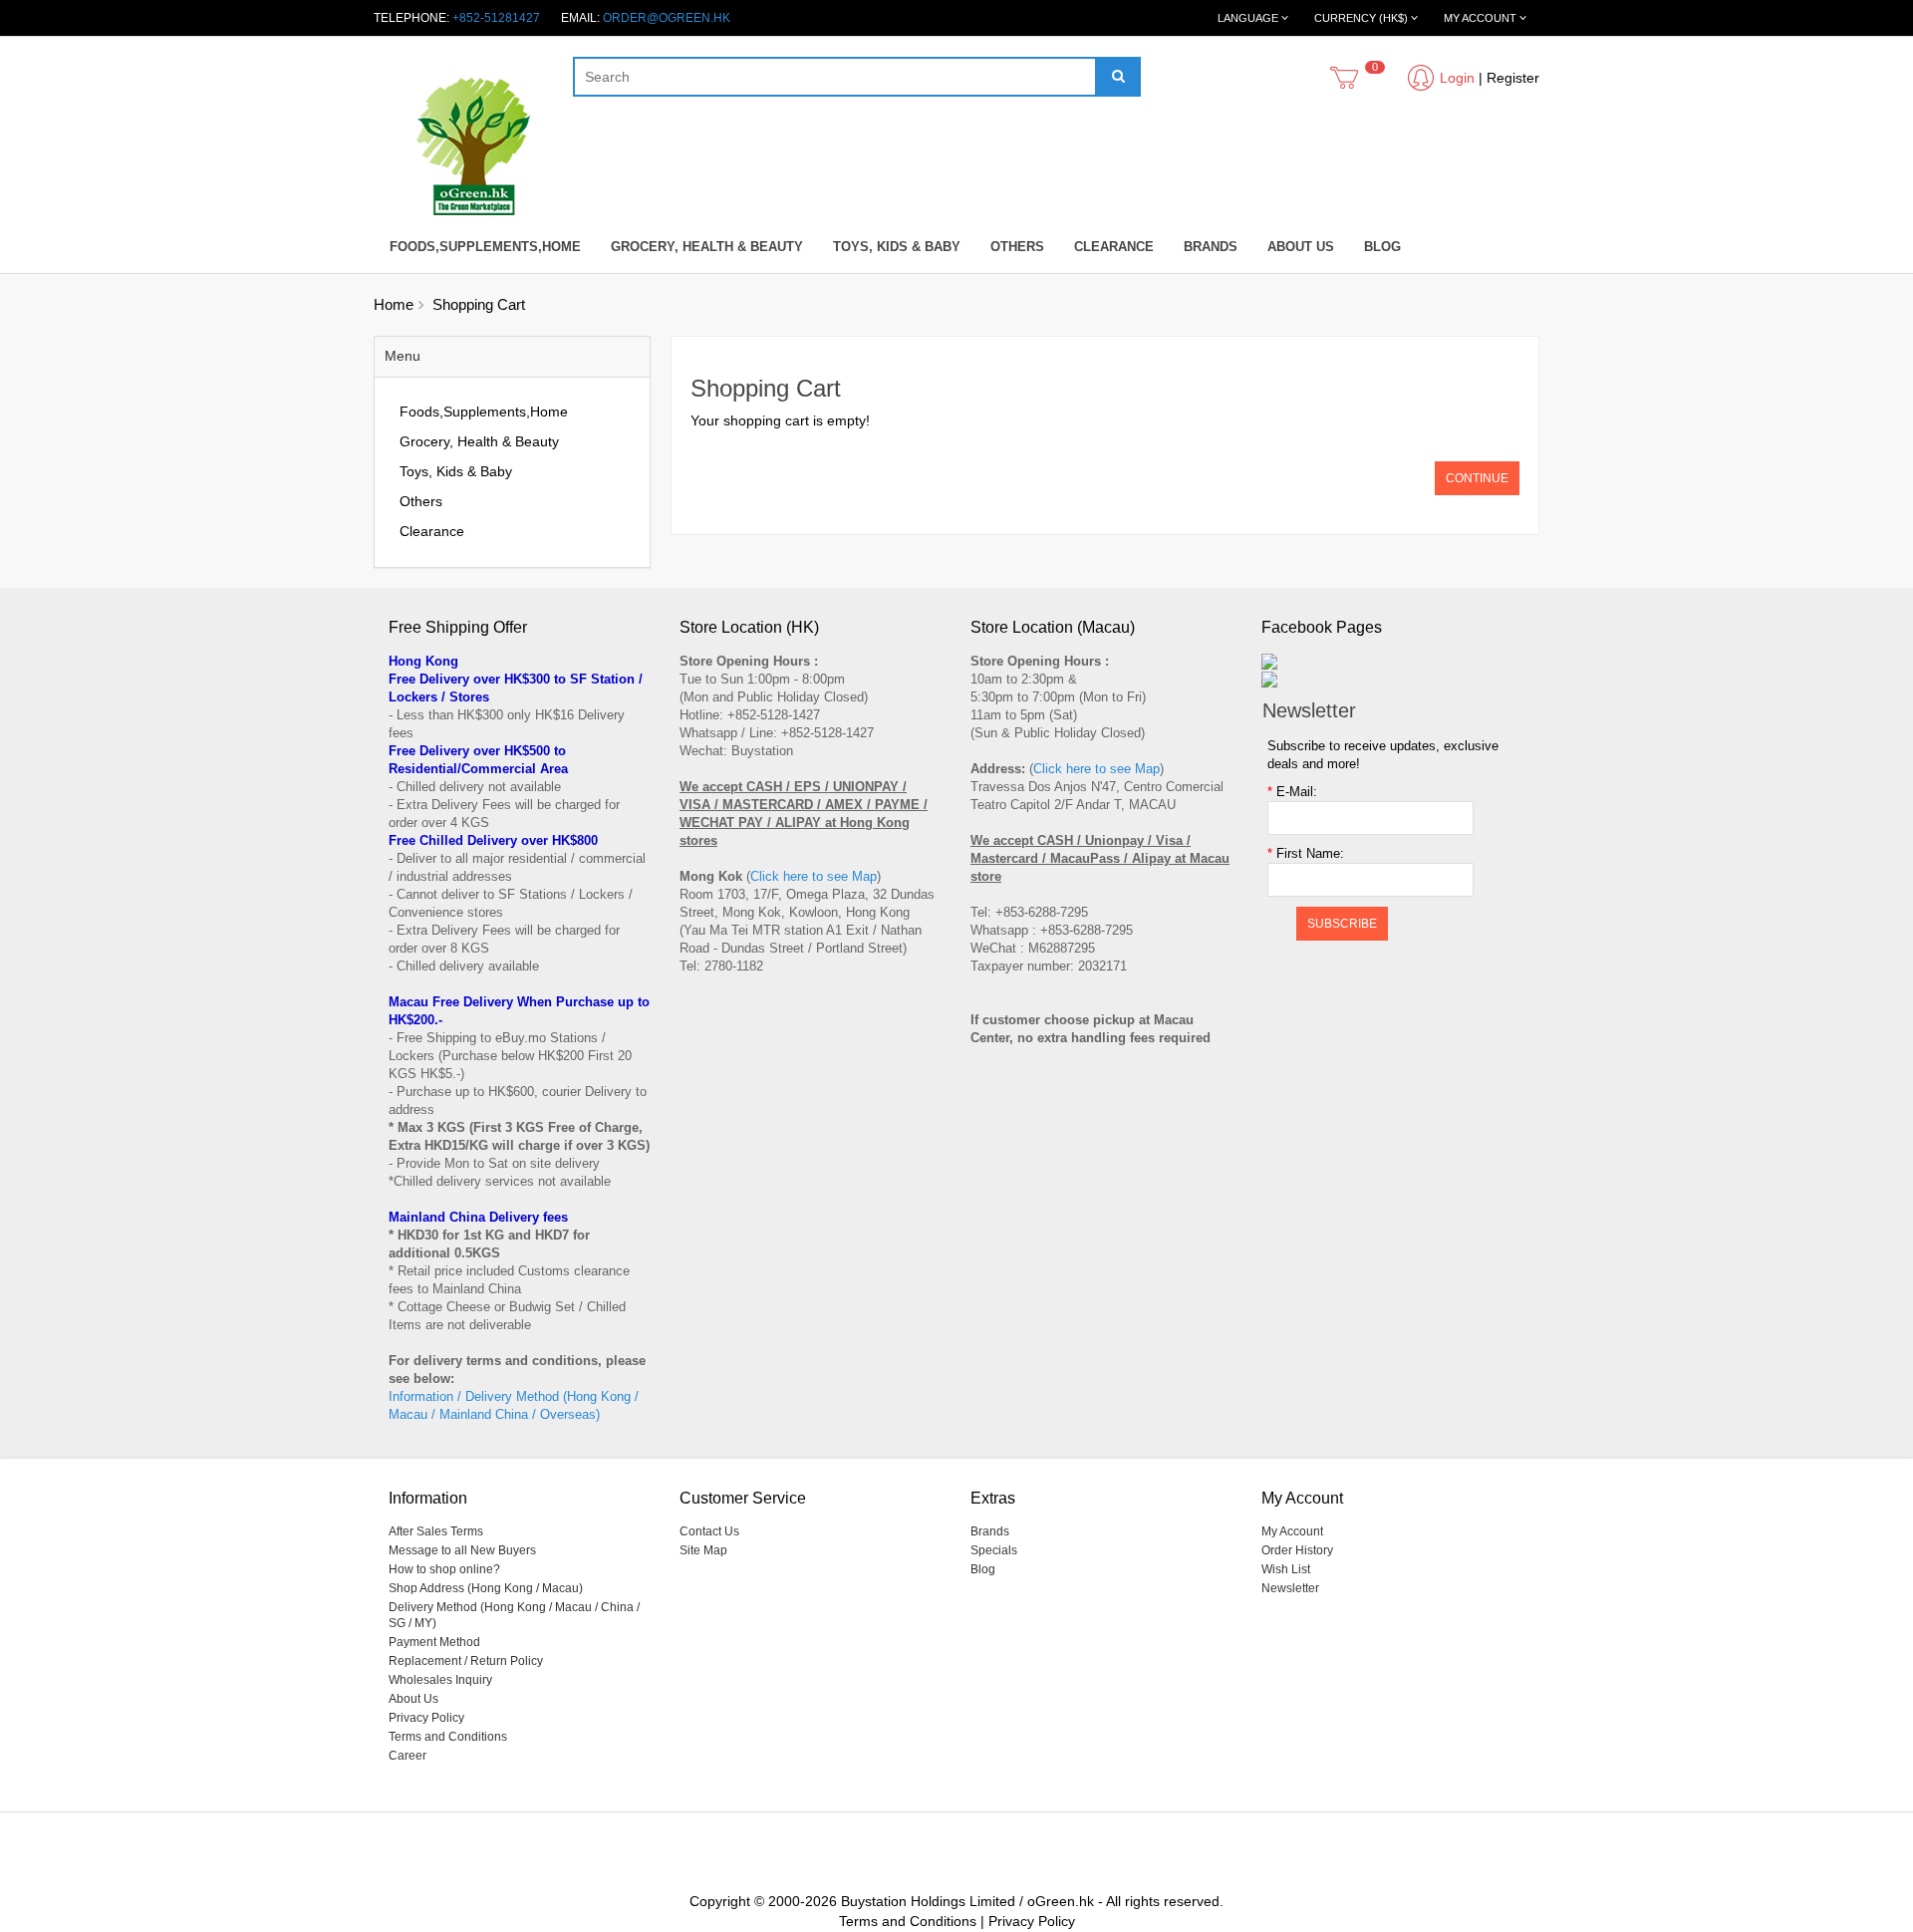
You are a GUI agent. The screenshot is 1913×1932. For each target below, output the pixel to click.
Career (408, 1756)
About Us (1301, 247)
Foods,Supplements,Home (485, 247)
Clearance (1114, 247)
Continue (1477, 478)
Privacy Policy (426, 1718)
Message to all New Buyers (462, 1550)
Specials (994, 1550)
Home (394, 304)
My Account (1292, 1531)
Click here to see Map (814, 876)
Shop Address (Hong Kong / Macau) (486, 1588)
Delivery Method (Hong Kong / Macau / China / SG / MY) (514, 1615)
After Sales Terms (436, 1531)
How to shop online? (444, 1569)
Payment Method (434, 1642)
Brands (1211, 247)
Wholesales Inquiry (440, 1680)
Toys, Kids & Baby (897, 247)
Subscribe (1342, 924)
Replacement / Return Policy (466, 1661)
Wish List (1286, 1569)
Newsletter (1290, 1588)
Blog (1382, 247)
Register (1513, 78)
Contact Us (709, 1531)
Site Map (703, 1550)
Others (1017, 247)
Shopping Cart (479, 304)
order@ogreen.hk (667, 18)
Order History (1297, 1550)
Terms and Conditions (448, 1737)
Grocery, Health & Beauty (707, 247)
